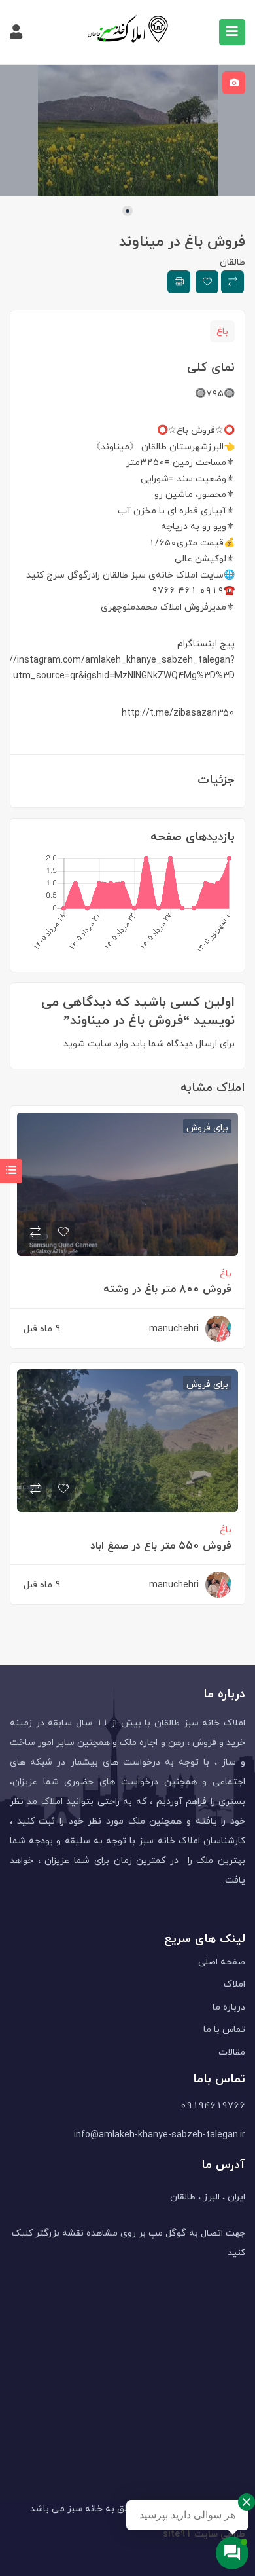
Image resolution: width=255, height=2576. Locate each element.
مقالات (232, 2052)
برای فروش (207, 1126)
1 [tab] (127, 211)
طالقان (232, 262)
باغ (222, 331)
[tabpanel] (127, 130)
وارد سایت (107, 1043)
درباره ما (229, 2007)
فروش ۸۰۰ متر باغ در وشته (167, 1289)
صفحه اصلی (222, 1961)
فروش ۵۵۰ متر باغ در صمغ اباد (161, 1545)
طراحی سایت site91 (204, 2534)
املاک (234, 1984)
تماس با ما (224, 2029)
